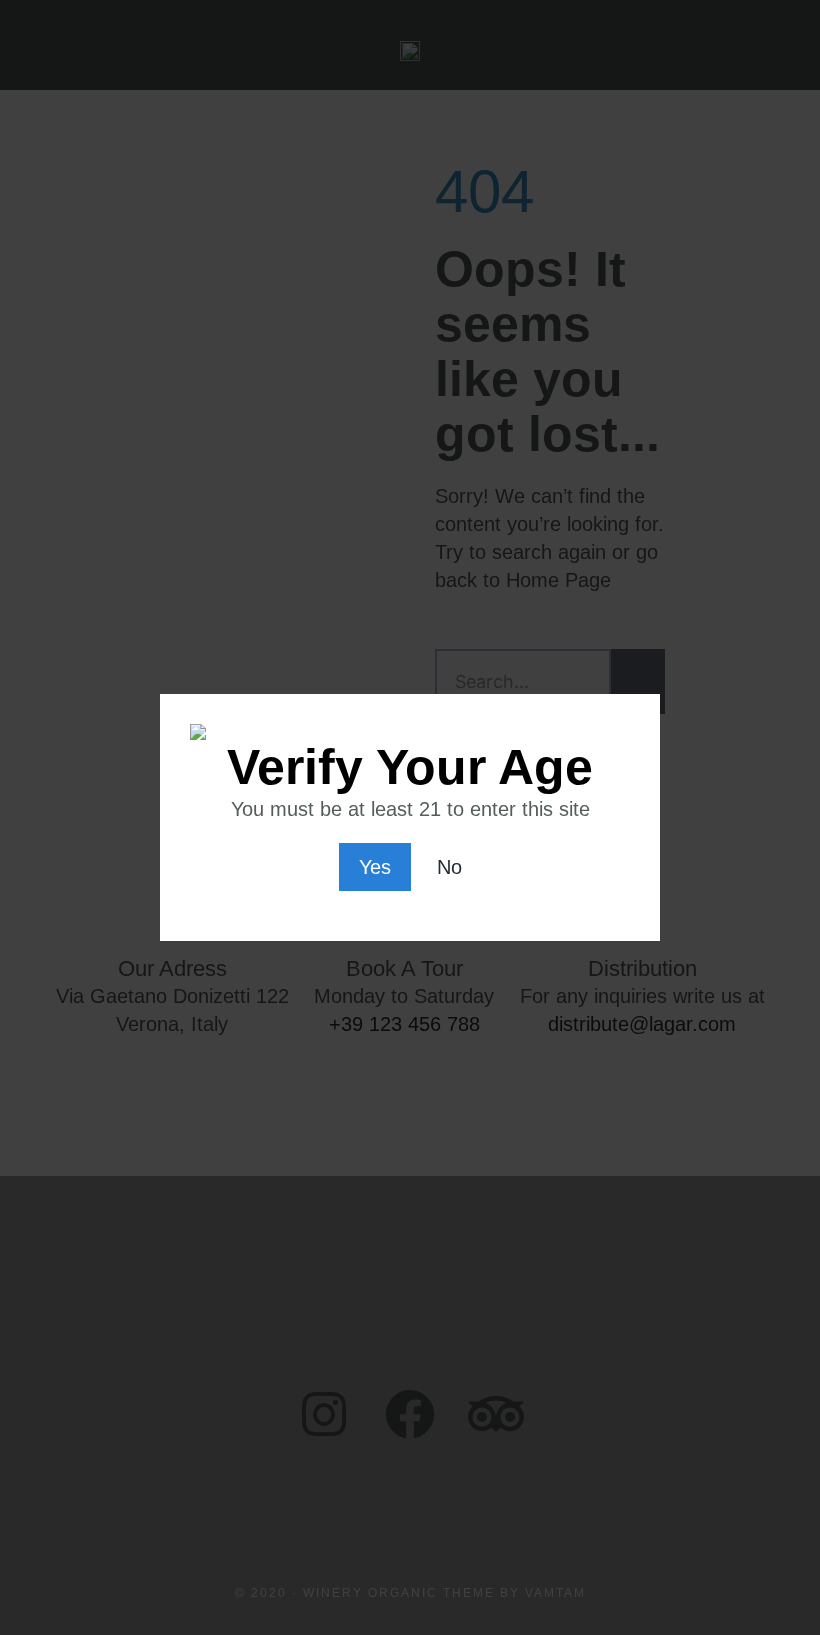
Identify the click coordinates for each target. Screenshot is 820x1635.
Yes (375, 867)
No (449, 867)
